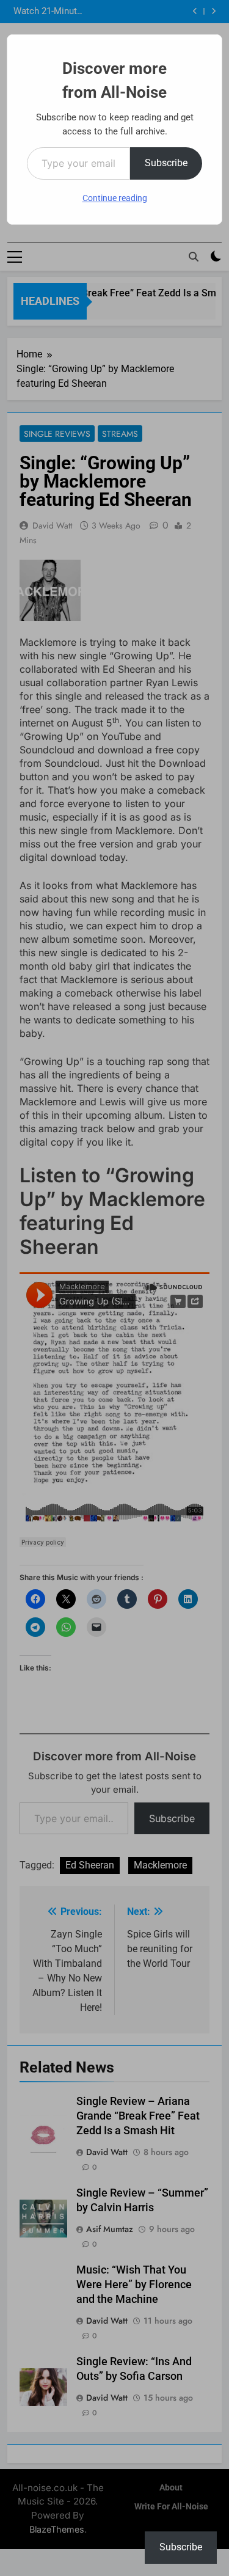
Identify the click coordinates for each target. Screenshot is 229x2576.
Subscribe (166, 163)
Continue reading (115, 198)
